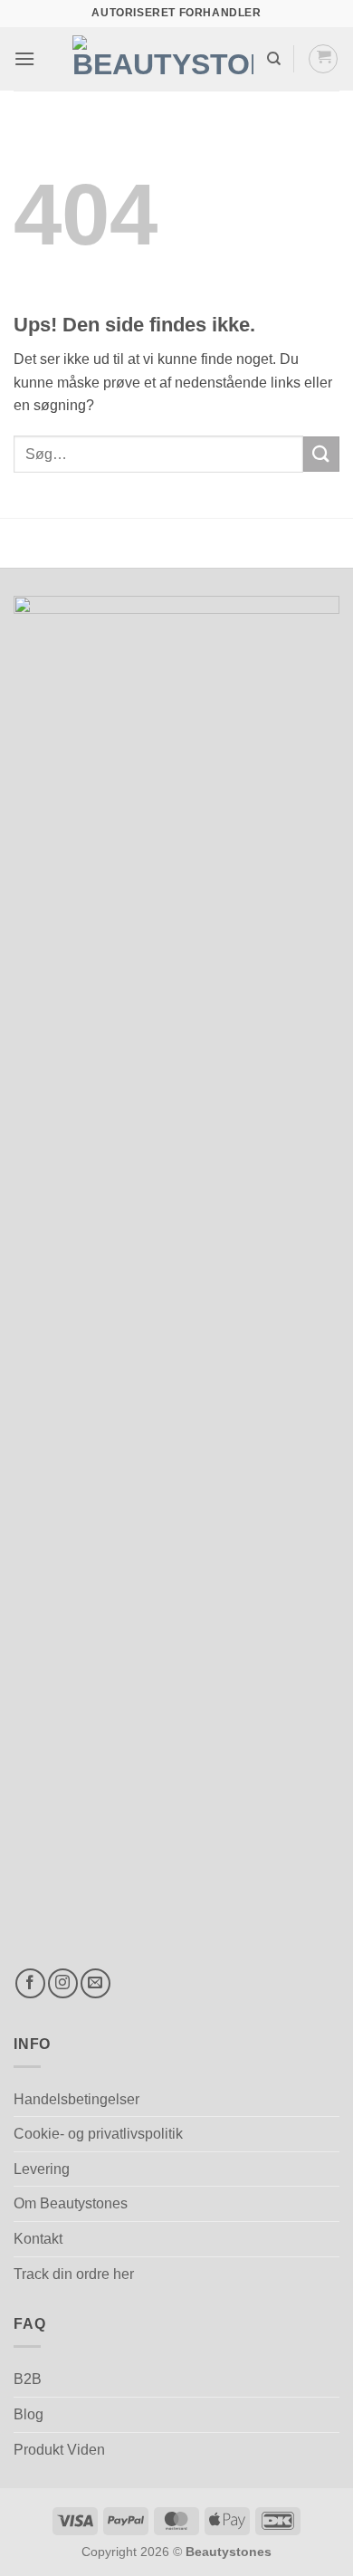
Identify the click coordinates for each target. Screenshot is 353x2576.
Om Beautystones (71, 2203)
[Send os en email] (95, 1983)
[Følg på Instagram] (63, 1983)
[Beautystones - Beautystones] (163, 59)
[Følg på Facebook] (30, 1983)
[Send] (321, 454)
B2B (28, 2379)
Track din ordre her (74, 2274)
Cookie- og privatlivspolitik (98, 2134)
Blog (29, 2414)
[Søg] (274, 59)
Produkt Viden (59, 2450)
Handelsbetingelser (76, 2099)
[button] (24, 58)
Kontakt (38, 2239)
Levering (42, 2169)
